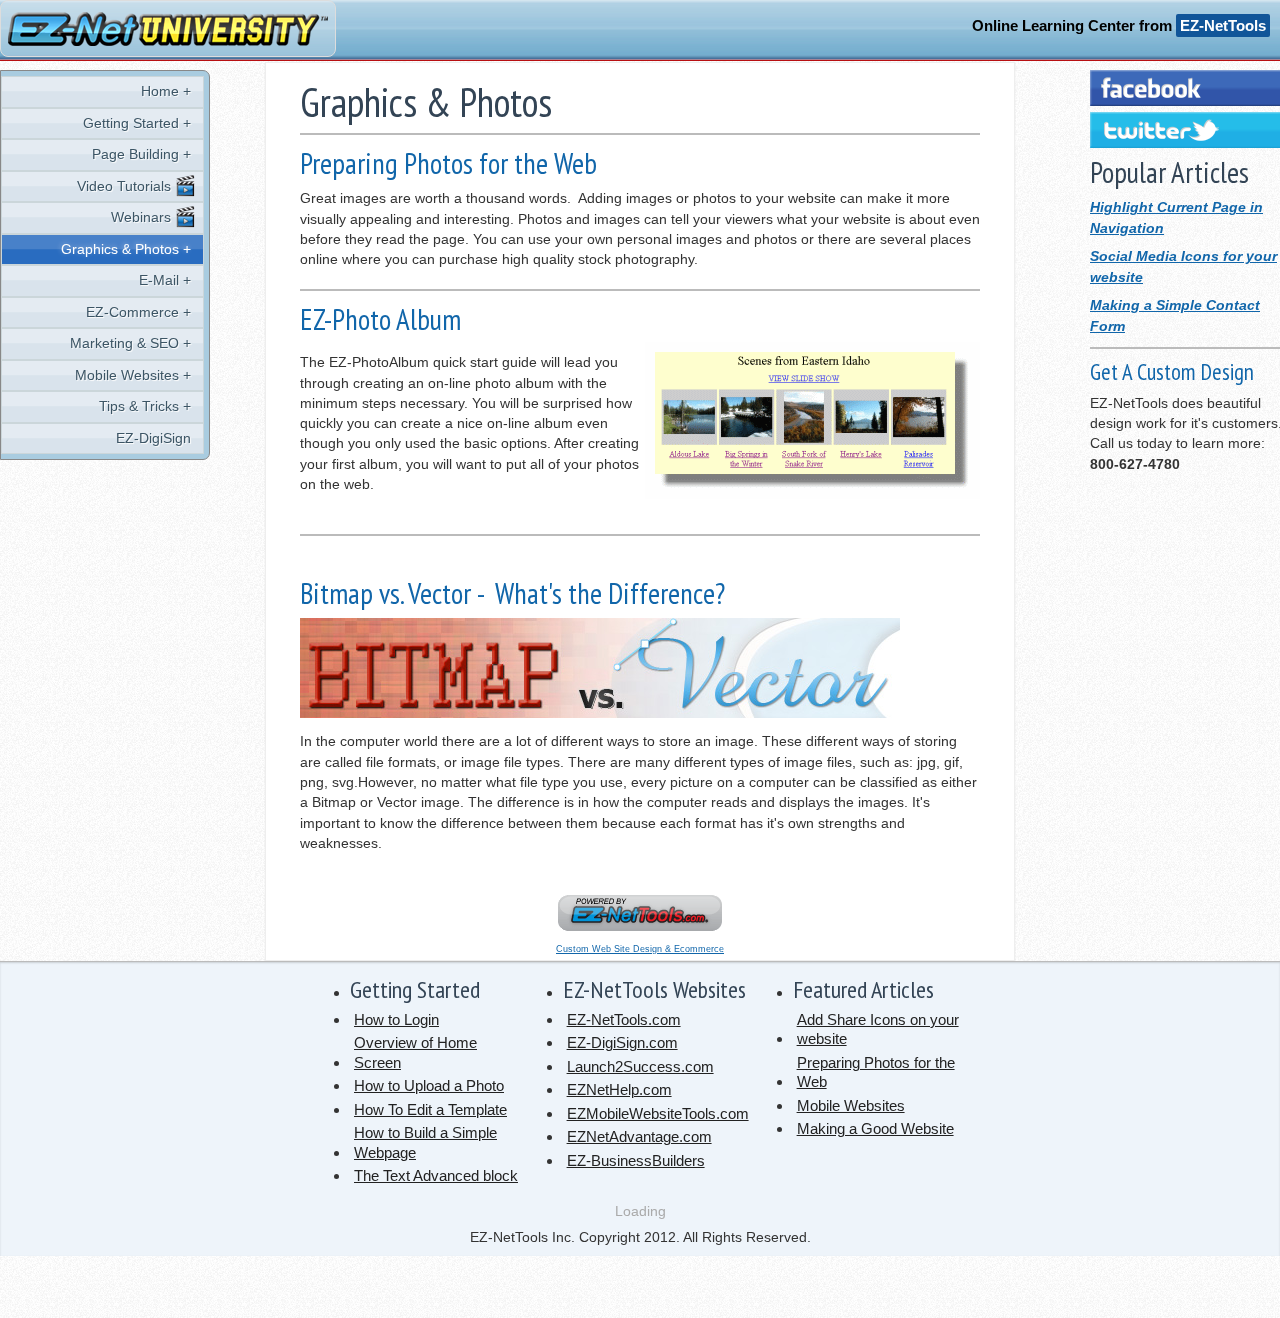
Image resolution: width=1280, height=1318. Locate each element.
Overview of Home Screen (415, 1052)
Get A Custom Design (1172, 371)
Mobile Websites (851, 1105)
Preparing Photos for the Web (448, 163)
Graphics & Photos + (126, 249)
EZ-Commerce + (138, 312)
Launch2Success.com (640, 1066)
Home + (166, 91)
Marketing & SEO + (130, 343)
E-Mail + (165, 280)
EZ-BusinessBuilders (636, 1160)
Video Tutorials (126, 186)
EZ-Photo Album (380, 319)
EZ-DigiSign (153, 438)
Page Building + (141, 154)
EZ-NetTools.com (624, 1019)
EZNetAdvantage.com (639, 1136)
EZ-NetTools (1223, 25)
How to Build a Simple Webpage (425, 1142)
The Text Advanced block (436, 1175)
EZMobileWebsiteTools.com (658, 1113)
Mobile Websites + (133, 375)
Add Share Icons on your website (878, 1029)
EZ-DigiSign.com (622, 1042)
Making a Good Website (875, 1128)
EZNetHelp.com (619, 1089)
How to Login (396, 1019)
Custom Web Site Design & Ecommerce (640, 949)
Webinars (143, 217)
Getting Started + (137, 123)
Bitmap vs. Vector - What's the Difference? (512, 593)
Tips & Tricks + (145, 406)
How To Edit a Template (430, 1109)
